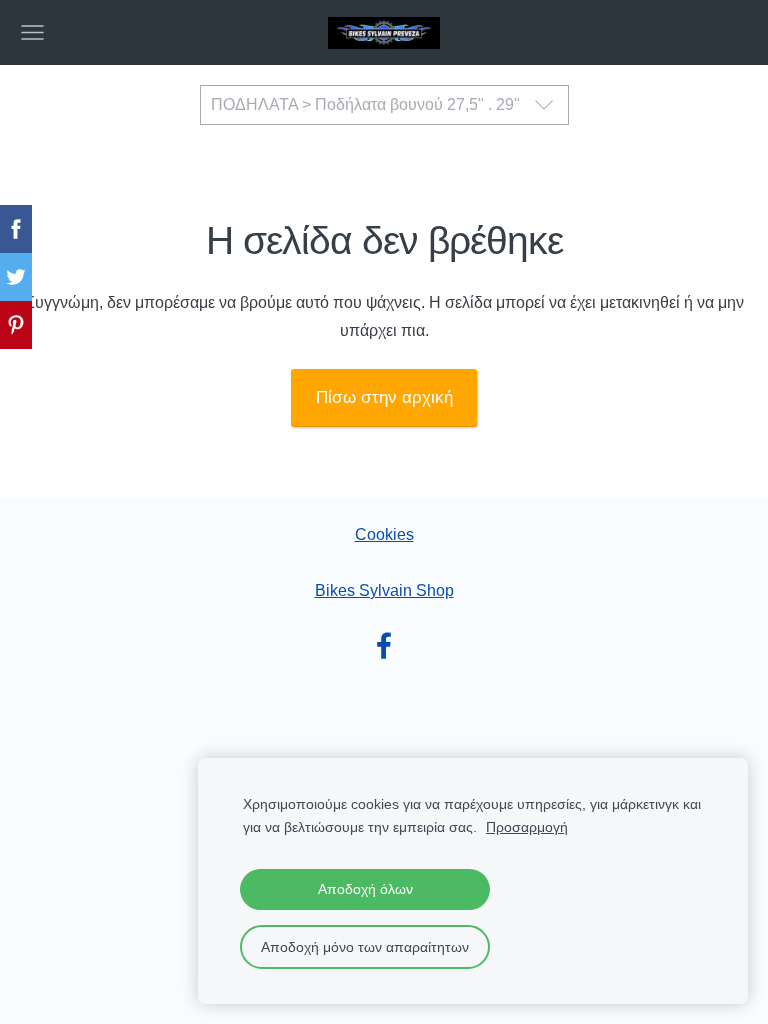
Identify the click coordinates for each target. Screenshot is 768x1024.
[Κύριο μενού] (32, 32)
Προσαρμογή (527, 827)
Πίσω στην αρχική (384, 397)
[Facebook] (384, 645)
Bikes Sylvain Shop (384, 590)
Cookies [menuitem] (384, 534)
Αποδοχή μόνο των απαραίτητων (365, 947)
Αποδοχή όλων (365, 889)
